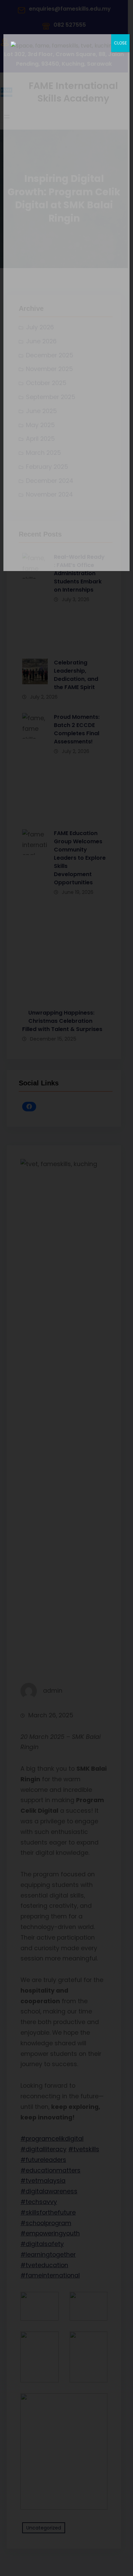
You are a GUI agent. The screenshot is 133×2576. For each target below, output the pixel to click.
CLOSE (120, 43)
